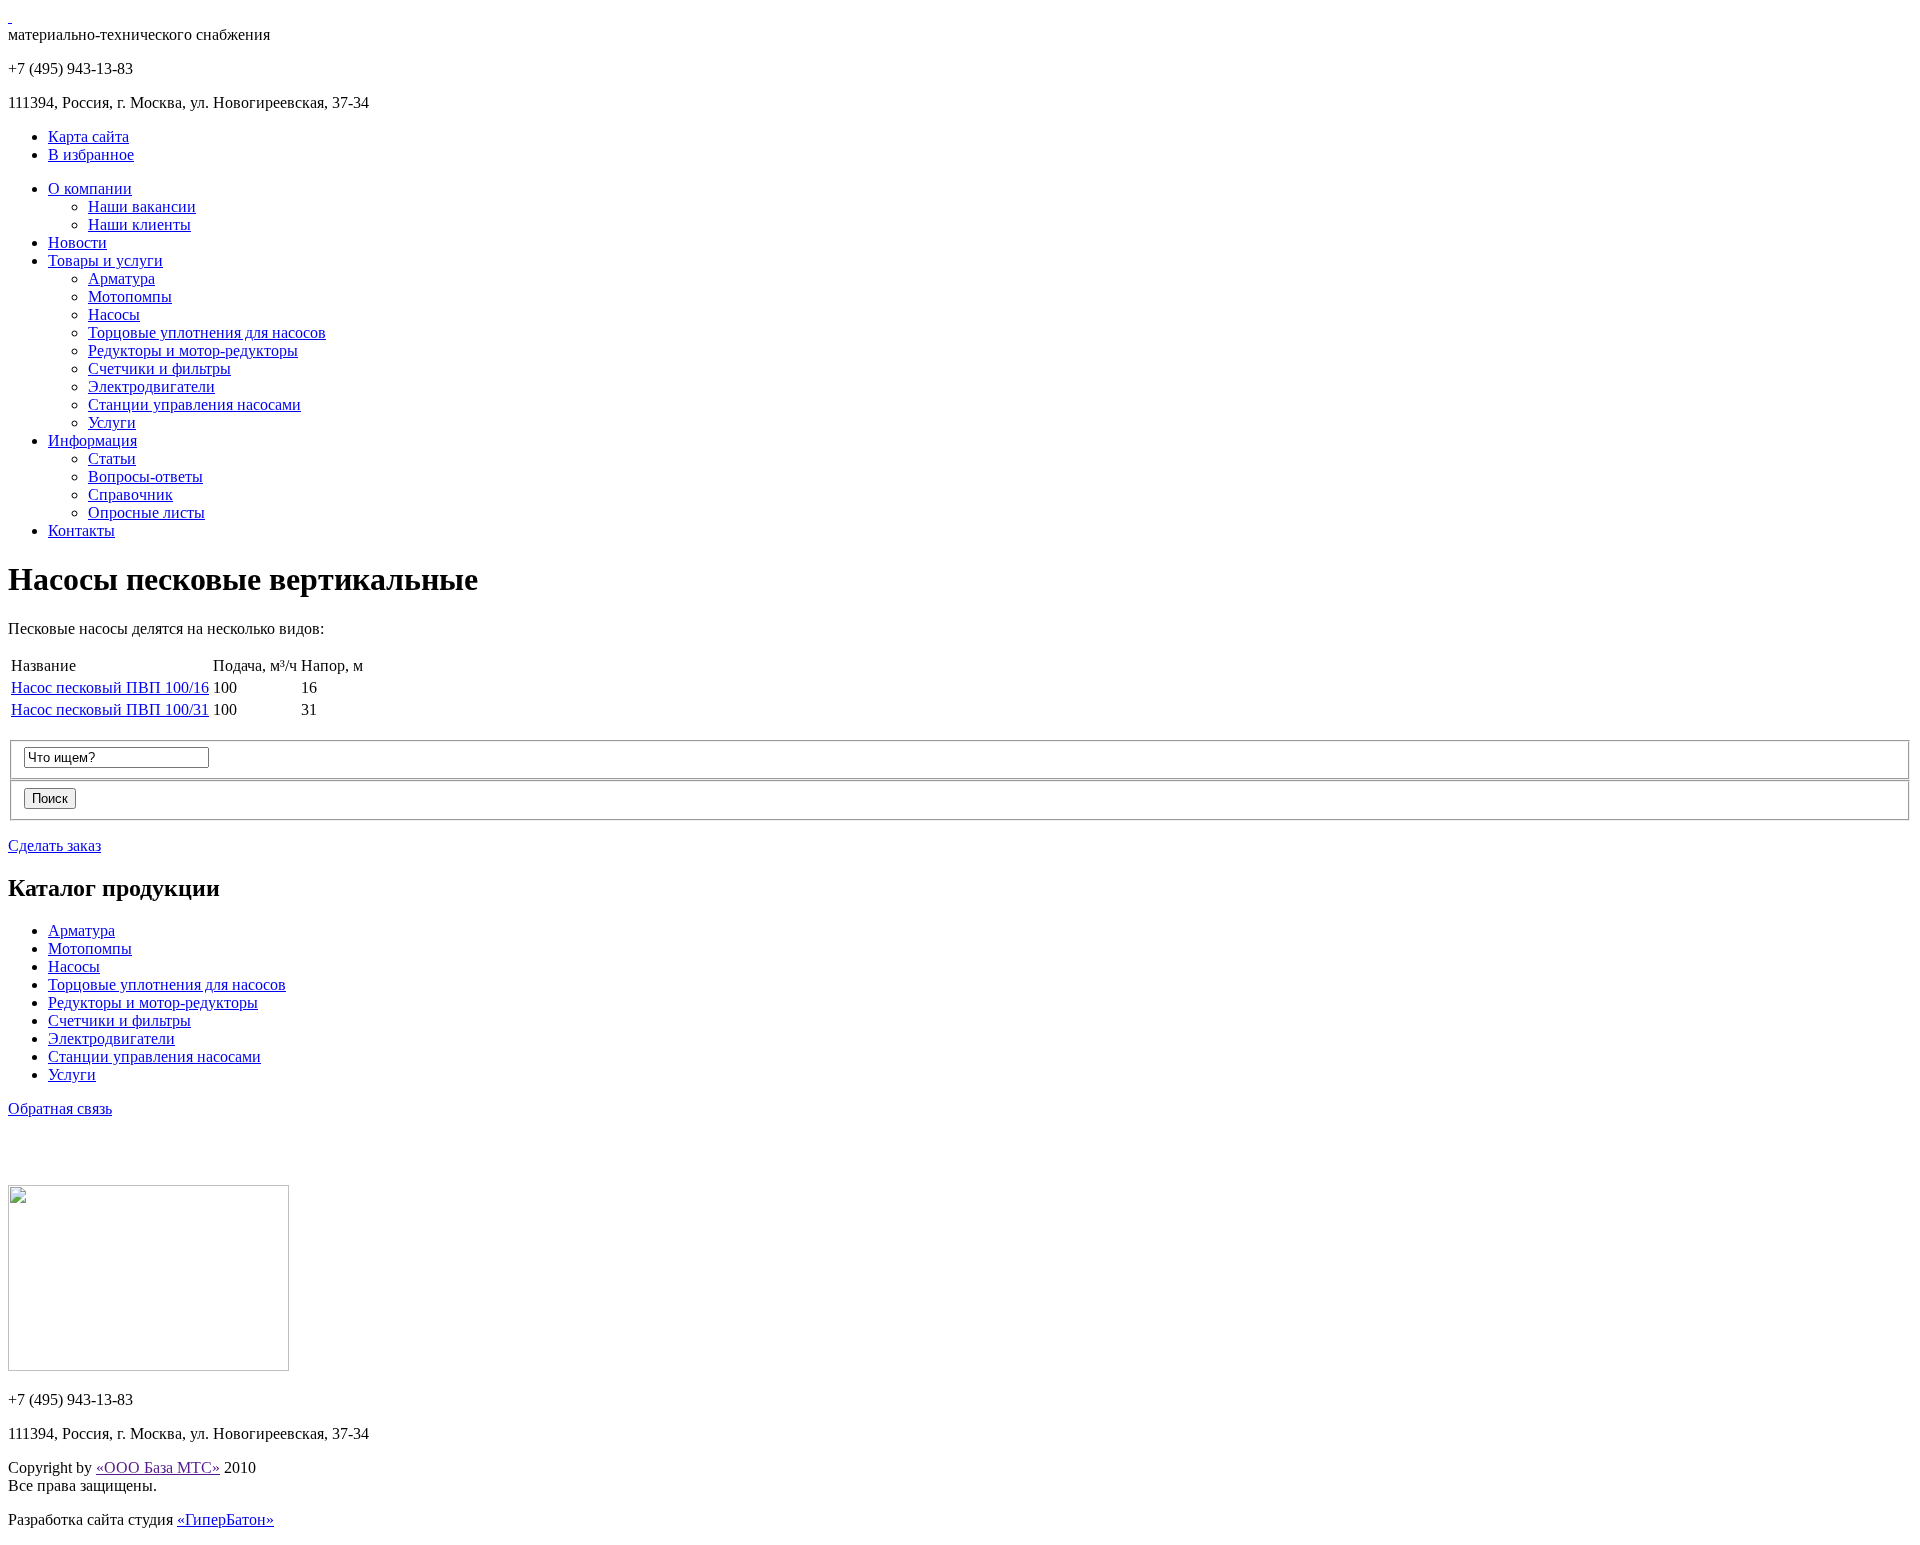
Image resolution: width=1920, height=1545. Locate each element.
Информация (92, 440)
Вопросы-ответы (145, 476)
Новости (77, 242)
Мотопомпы (130, 296)
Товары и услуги (105, 260)
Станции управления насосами (194, 404)
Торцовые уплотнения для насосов (207, 332)
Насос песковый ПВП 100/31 (110, 709)
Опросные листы (146, 512)
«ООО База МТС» (158, 1467)
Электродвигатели (151, 386)
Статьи (112, 458)
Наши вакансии (142, 206)
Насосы (114, 314)
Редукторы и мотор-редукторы (193, 350)
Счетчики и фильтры (159, 368)
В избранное (91, 154)
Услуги (112, 422)
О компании (90, 188)
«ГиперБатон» (225, 1519)
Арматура (121, 278)
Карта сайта (88, 136)
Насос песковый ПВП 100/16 (110, 687)
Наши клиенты (139, 224)
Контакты (81, 530)
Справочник (130, 494)
